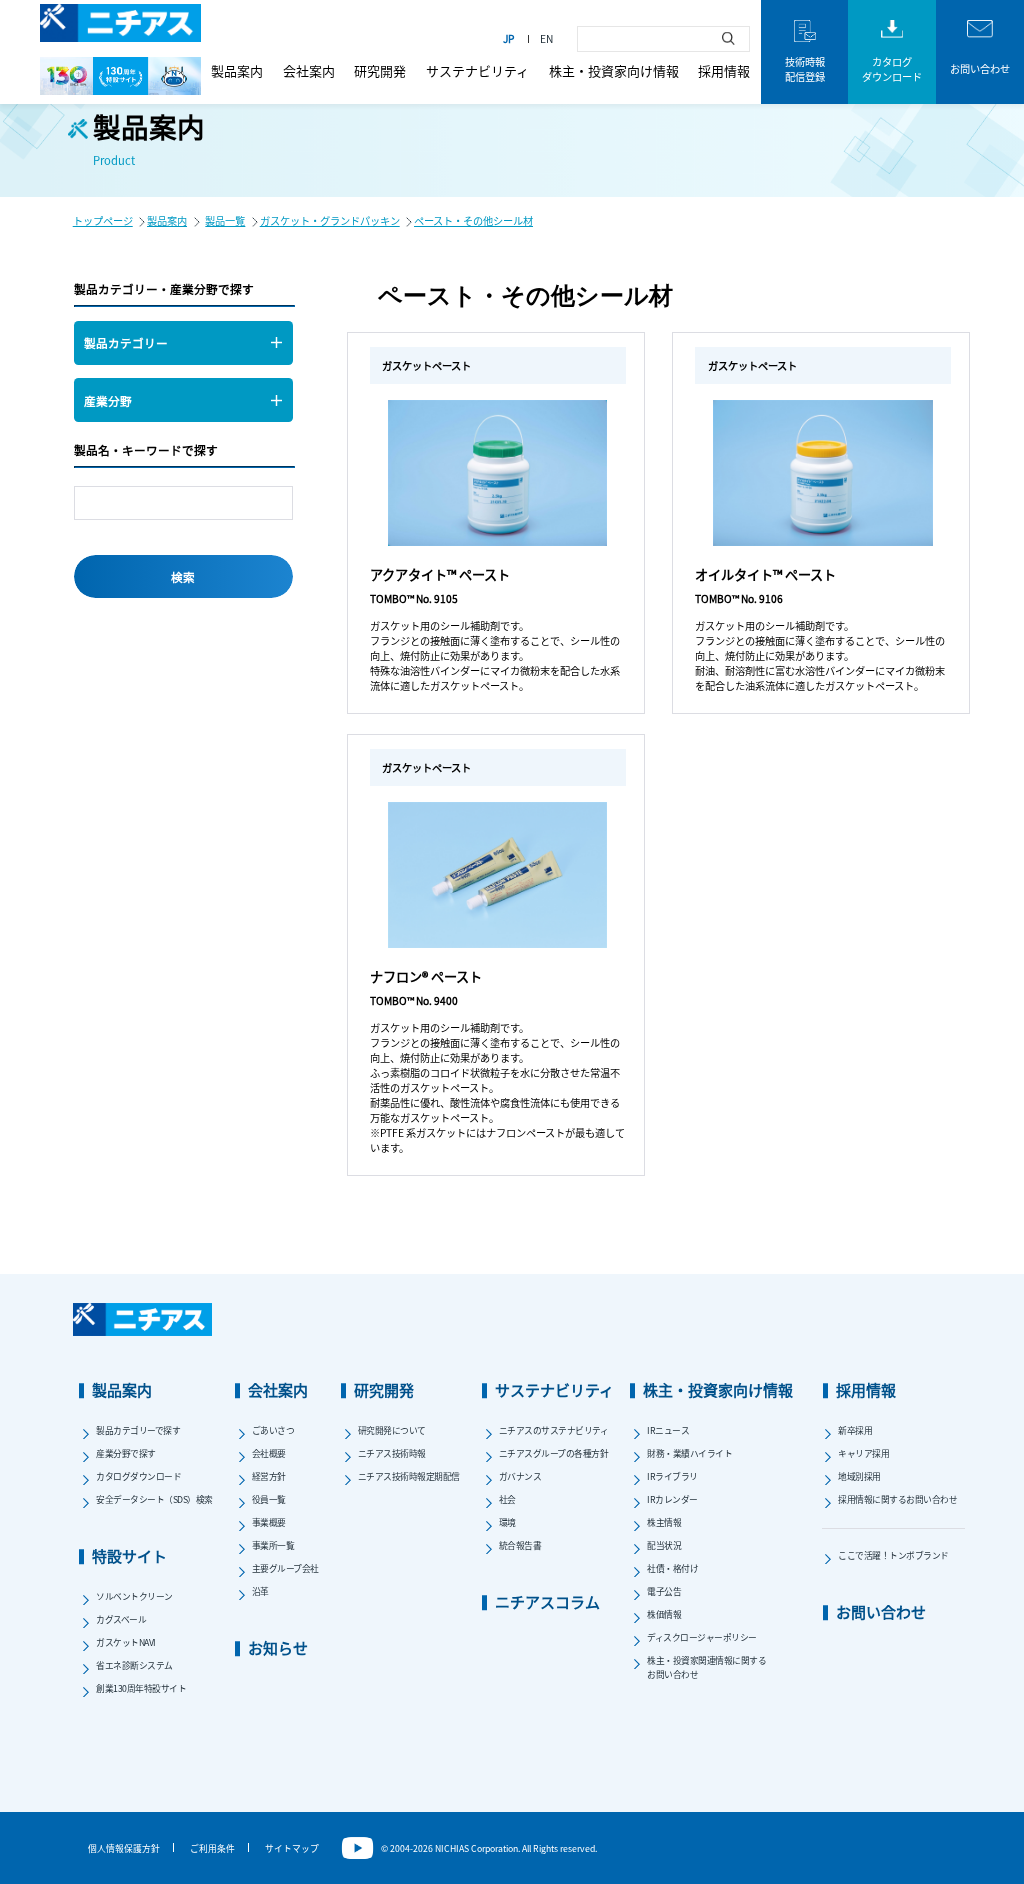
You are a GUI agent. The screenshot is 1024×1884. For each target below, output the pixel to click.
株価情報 (664, 1614)
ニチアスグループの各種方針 (554, 1453)
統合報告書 (520, 1545)
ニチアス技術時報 (392, 1453)
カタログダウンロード (138, 1476)
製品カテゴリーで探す (138, 1430)
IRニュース (668, 1430)
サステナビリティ (477, 70)
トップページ (103, 220)
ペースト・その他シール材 (473, 220)
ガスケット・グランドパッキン (330, 220)
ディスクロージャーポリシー (702, 1637)
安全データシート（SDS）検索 (154, 1499)
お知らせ (278, 1647)
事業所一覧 (273, 1545)
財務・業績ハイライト (689, 1453)
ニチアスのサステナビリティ (554, 1430)
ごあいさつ (273, 1430)
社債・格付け (672, 1568)
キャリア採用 (863, 1453)
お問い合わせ (881, 1611)
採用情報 (724, 70)
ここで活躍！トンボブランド (893, 1555)
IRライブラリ (672, 1476)
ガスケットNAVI (126, 1642)
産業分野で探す (126, 1453)
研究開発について (392, 1430)
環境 (507, 1522)
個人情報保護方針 (124, 1848)
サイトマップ (292, 1848)
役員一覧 (269, 1499)
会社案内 (309, 70)
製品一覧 (225, 220)
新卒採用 (855, 1430)
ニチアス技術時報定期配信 (409, 1476)
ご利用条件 (212, 1848)
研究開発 (380, 70)
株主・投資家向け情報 (614, 70)
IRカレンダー (672, 1499)
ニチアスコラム (547, 1601)
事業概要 (269, 1522)
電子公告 (664, 1591)
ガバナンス (520, 1476)
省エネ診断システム (134, 1665)
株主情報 (664, 1522)
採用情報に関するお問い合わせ (897, 1499)
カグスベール (121, 1619)
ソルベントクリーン (134, 1596)
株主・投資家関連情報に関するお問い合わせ (706, 1667)
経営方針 (269, 1476)
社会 (507, 1499)
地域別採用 (859, 1476)
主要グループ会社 (285, 1568)
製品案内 (237, 70)
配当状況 (664, 1545)
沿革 (260, 1591)
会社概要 (269, 1453)
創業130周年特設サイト (141, 1688)
